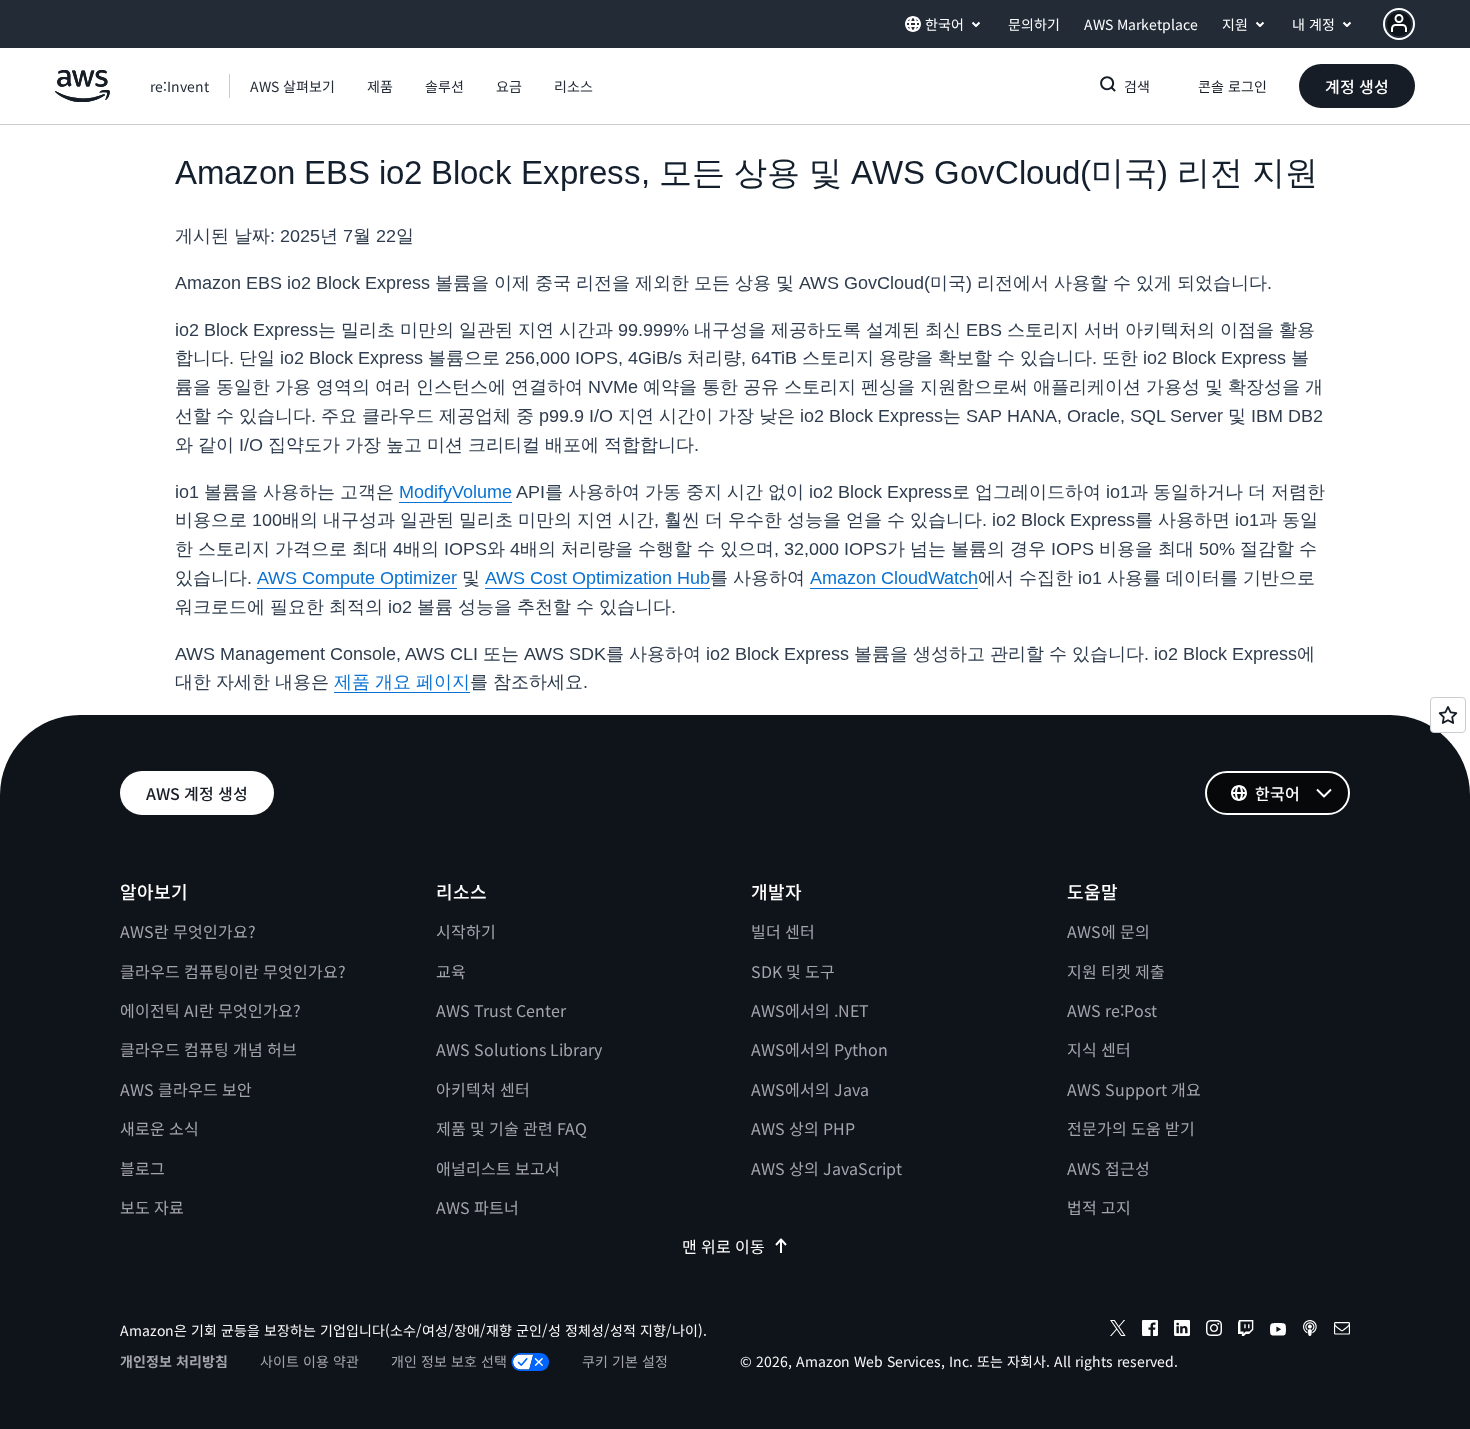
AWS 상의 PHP (803, 1128)
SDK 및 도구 (793, 971)
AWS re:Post (1112, 1010)
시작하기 (466, 931)
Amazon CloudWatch (894, 578)
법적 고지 (1099, 1207)
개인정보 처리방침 (174, 1361)
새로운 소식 (159, 1128)
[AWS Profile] (1399, 24)
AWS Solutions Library (519, 1049)
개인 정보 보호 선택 (449, 1361)
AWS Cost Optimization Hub (597, 578)
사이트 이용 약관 (309, 1361)
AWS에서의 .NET (810, 1010)
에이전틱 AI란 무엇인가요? (210, 1010)
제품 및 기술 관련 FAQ (511, 1128)
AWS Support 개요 (1134, 1089)
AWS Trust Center (501, 1010)
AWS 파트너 (477, 1207)
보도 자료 (152, 1207)
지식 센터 (1099, 1049)
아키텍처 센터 (483, 1089)
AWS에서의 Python (819, 1049)
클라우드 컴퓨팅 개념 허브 (208, 1049)
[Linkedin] (1182, 1331)
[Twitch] (1246, 1331)
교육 (451, 971)
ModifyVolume (455, 492)
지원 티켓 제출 (1116, 971)
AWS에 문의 (1108, 931)
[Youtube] (1278, 1331)
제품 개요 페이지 (402, 682)
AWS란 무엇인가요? (188, 931)
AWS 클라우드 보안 (186, 1089)
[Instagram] (1214, 1331)
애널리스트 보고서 (498, 1168)
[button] (292, 86)
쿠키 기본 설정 (625, 1361)
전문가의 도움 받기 (1131, 1128)
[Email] (1342, 1331)
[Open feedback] (1448, 715)
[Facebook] (1150, 1331)
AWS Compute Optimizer (357, 578)
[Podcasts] (1310, 1331)
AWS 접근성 (1108, 1168)
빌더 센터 (783, 931)
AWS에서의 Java (810, 1089)
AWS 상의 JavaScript (826, 1168)
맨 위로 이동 (723, 1246)
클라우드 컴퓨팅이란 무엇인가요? (233, 971)
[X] (1118, 1331)
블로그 (142, 1168)
